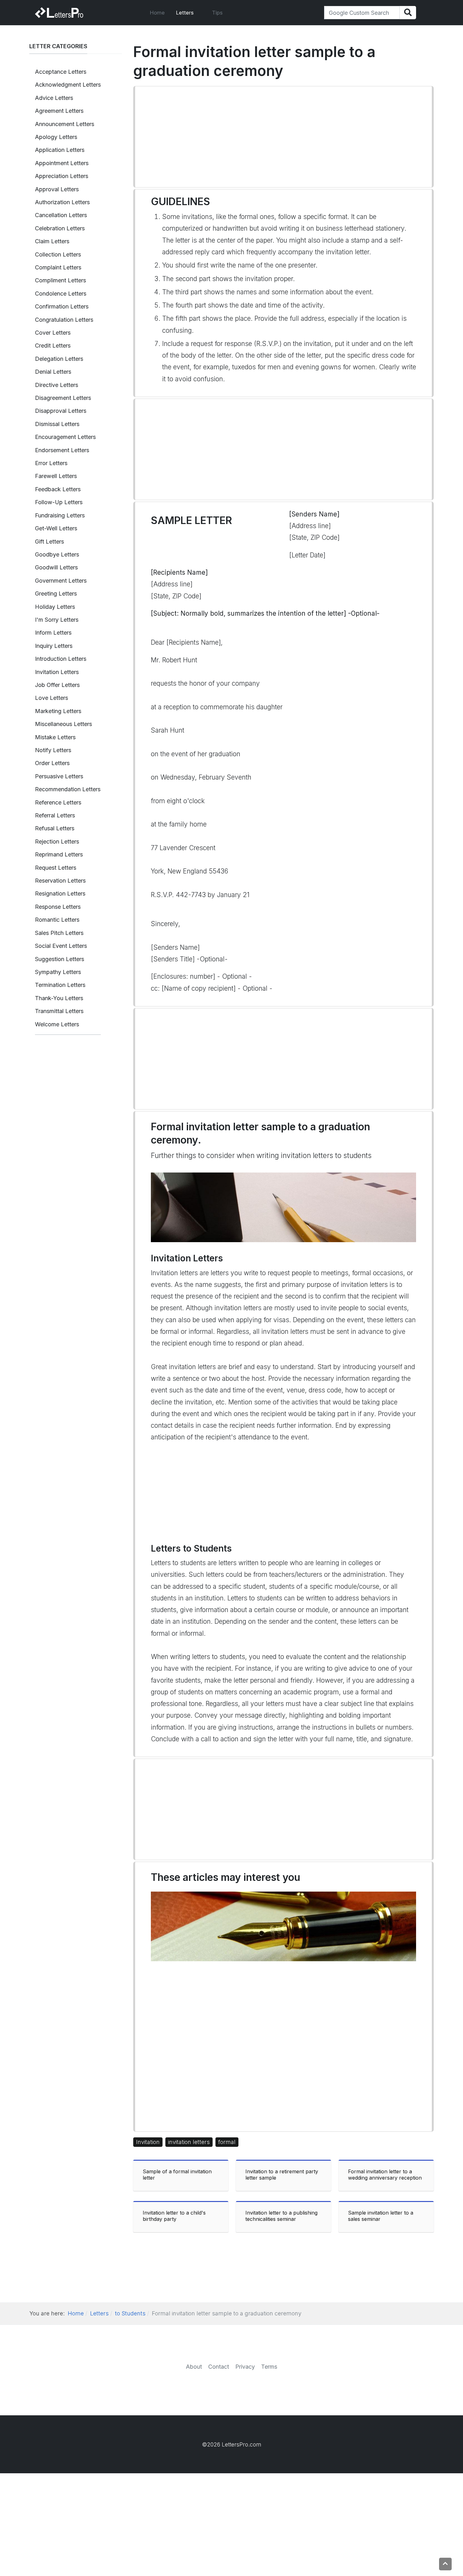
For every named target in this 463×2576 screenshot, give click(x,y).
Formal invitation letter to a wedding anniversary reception (385, 2175)
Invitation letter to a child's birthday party (174, 2216)
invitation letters (189, 2142)
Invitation (148, 2142)
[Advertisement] (283, 137)
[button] (188, 13)
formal (227, 2142)
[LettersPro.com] (59, 13)
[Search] (408, 13)
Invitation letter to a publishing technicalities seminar (281, 2216)
